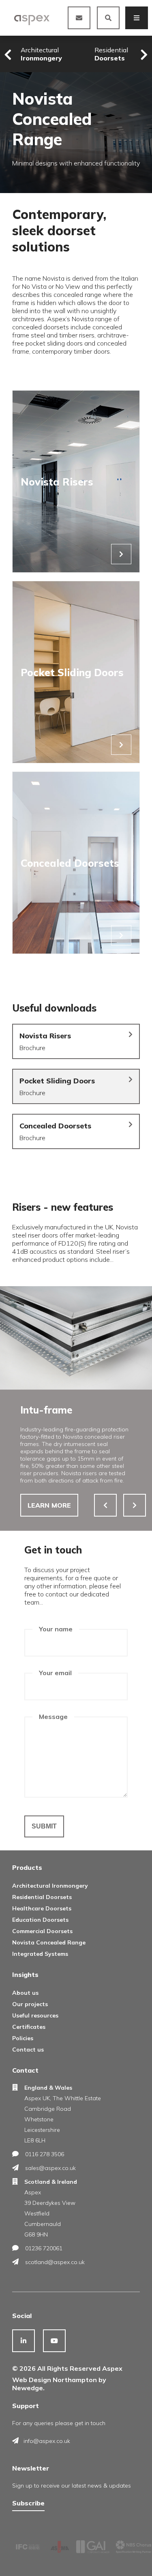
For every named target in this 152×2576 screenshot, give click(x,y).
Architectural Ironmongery (50, 1886)
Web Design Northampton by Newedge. (59, 2384)
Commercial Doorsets (42, 1931)
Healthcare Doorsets (42, 1908)
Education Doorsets (40, 1920)
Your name (56, 1629)
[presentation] (8, 55)
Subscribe (28, 2503)
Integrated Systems (40, 1954)
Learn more (49, 1505)
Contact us (28, 2050)
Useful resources (35, 2015)
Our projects (30, 2004)
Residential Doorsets (42, 1897)
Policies (23, 2038)
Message (53, 1717)
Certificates (29, 2027)
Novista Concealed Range (49, 1942)
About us (25, 1993)
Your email (55, 1673)
